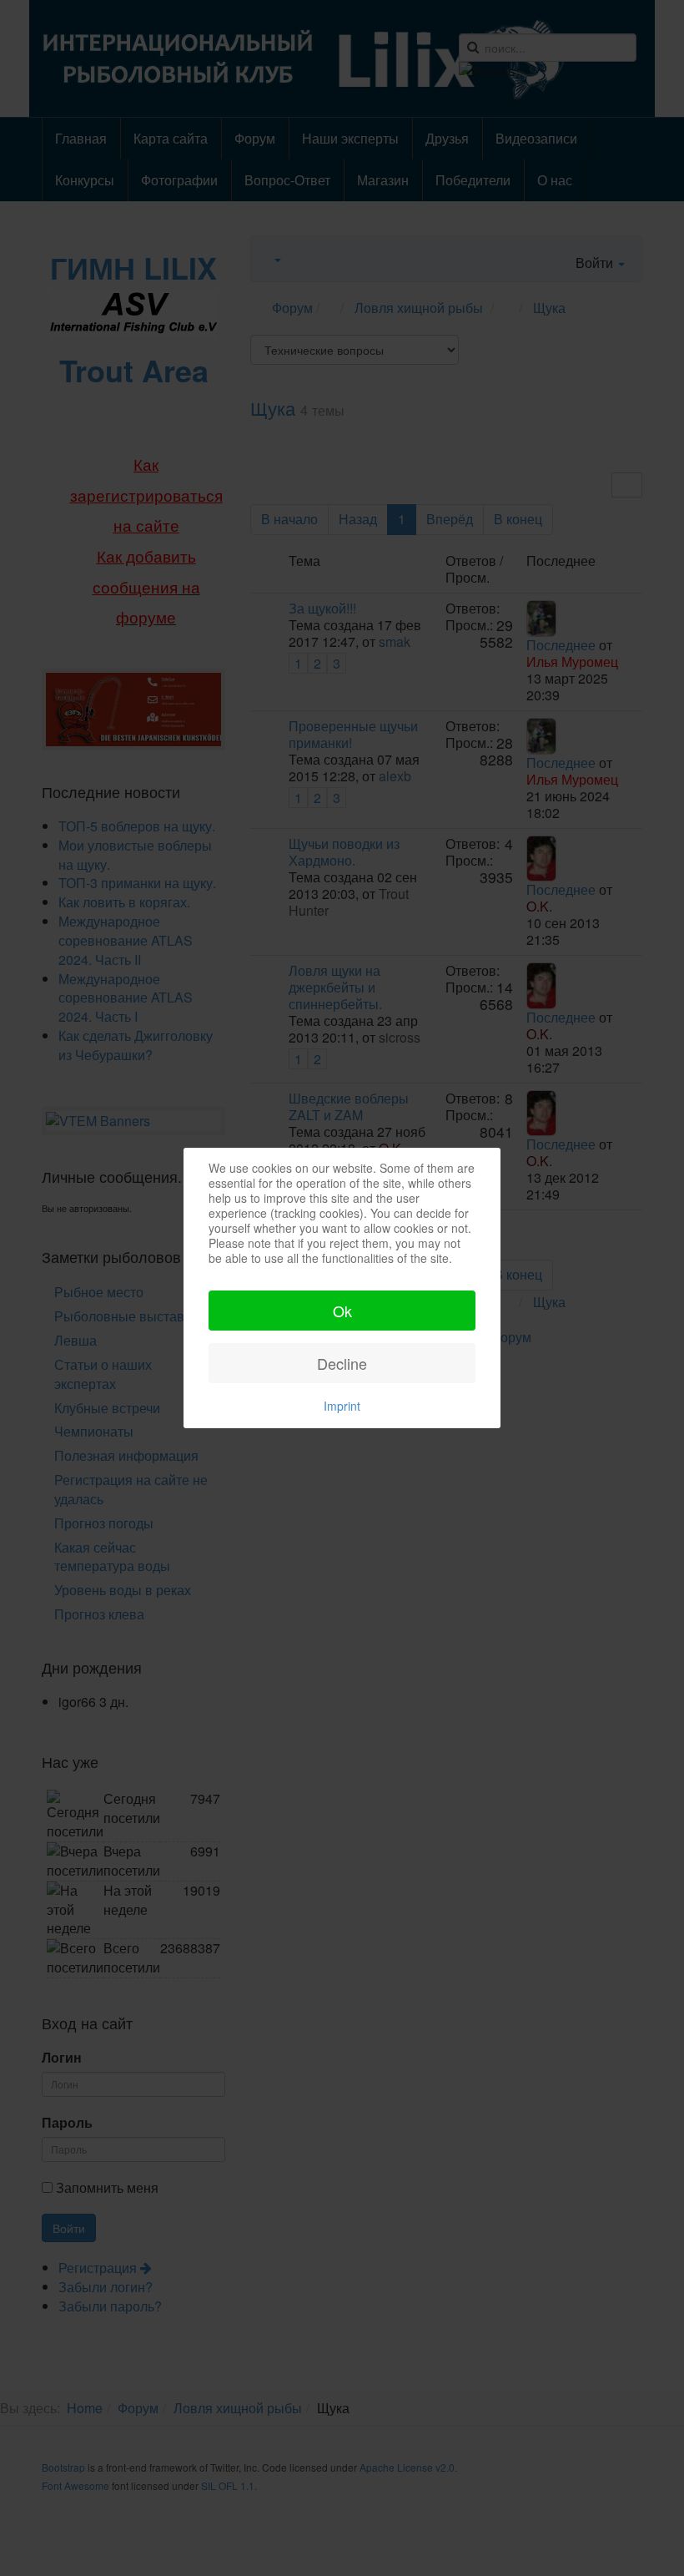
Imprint (342, 1406)
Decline (342, 1363)
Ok (342, 1311)
